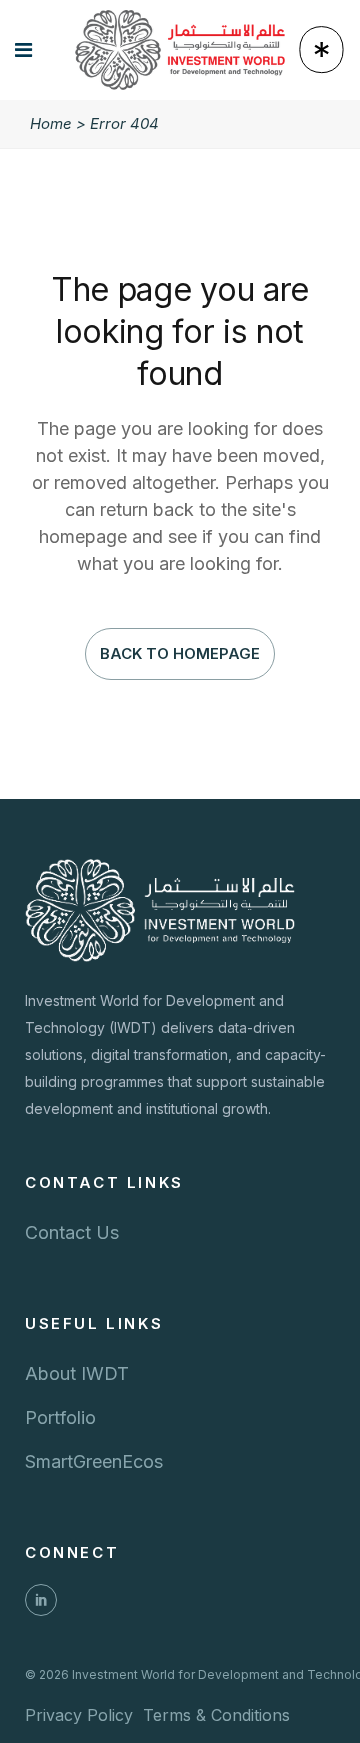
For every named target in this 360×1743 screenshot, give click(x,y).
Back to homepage (180, 653)
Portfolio (60, 1417)
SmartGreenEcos (94, 1461)
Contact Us (72, 1232)
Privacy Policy (79, 1715)
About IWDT (77, 1373)
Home (51, 123)
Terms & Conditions (216, 1715)
